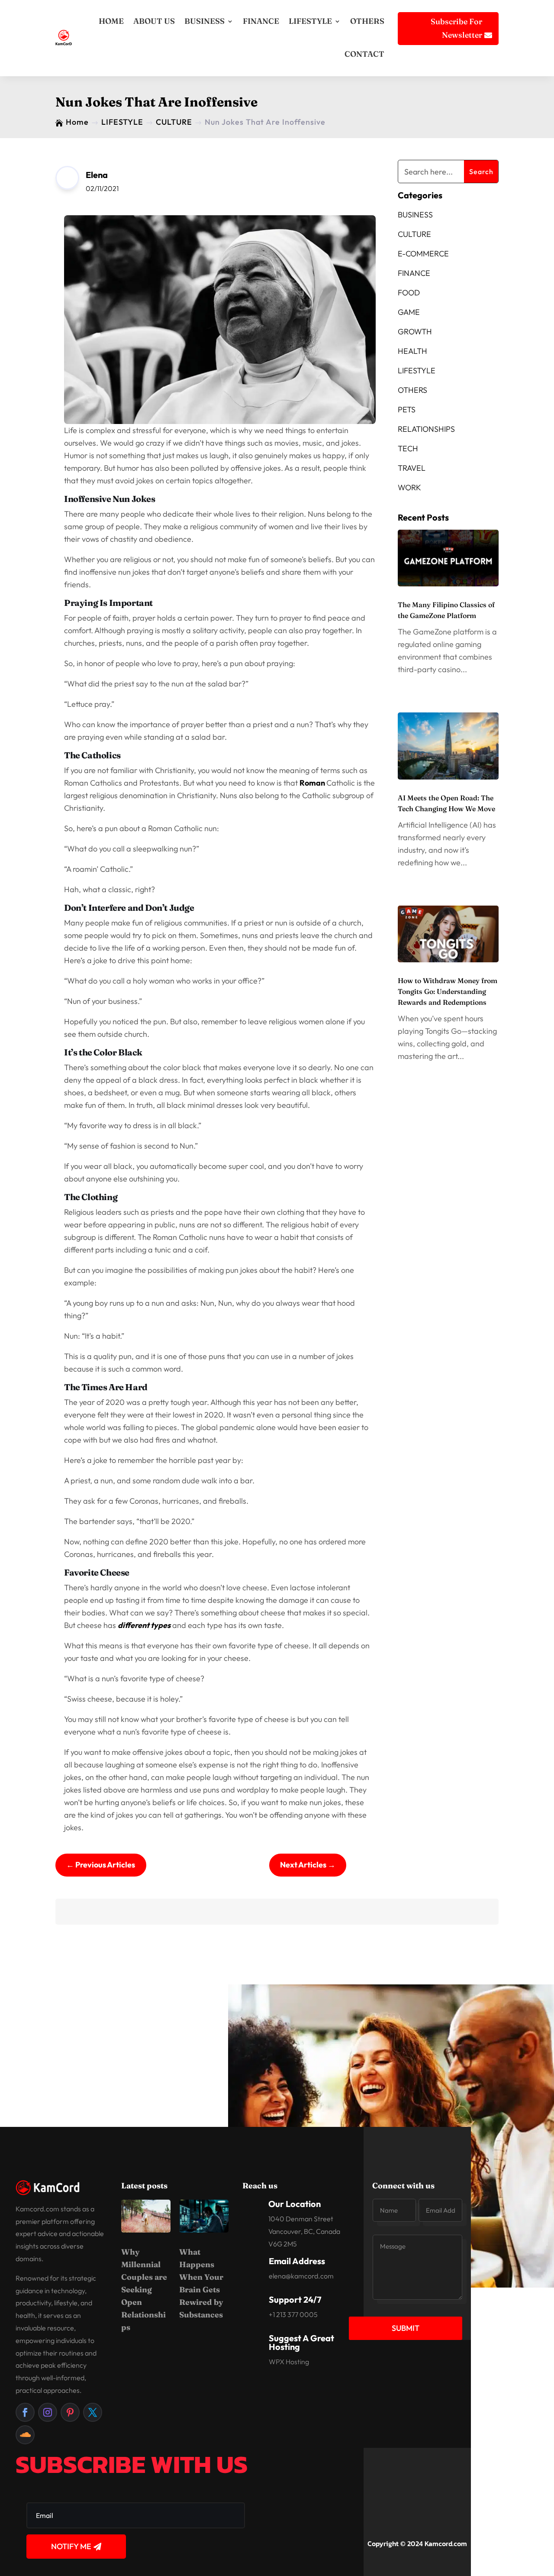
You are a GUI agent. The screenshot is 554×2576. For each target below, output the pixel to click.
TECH (408, 448)
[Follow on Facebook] (25, 2412)
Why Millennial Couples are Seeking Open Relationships (144, 2290)
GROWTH (415, 332)
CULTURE (414, 234)
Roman (313, 783)
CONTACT (364, 54)
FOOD (409, 293)
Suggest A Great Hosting (301, 2342)
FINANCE (261, 21)
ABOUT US (154, 21)
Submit (406, 2328)
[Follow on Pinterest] (70, 2412)
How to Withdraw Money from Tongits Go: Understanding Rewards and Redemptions (448, 991)
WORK (409, 487)
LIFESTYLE (310, 21)
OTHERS (367, 21)
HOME (111, 21)
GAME (409, 312)
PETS (407, 409)
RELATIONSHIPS (426, 429)
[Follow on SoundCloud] (25, 2435)
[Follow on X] (93, 2412)
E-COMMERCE (423, 254)
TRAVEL (412, 468)
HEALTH (412, 351)
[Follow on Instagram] (48, 2412)
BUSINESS (205, 21)
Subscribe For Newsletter (456, 28)
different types (144, 1625)
